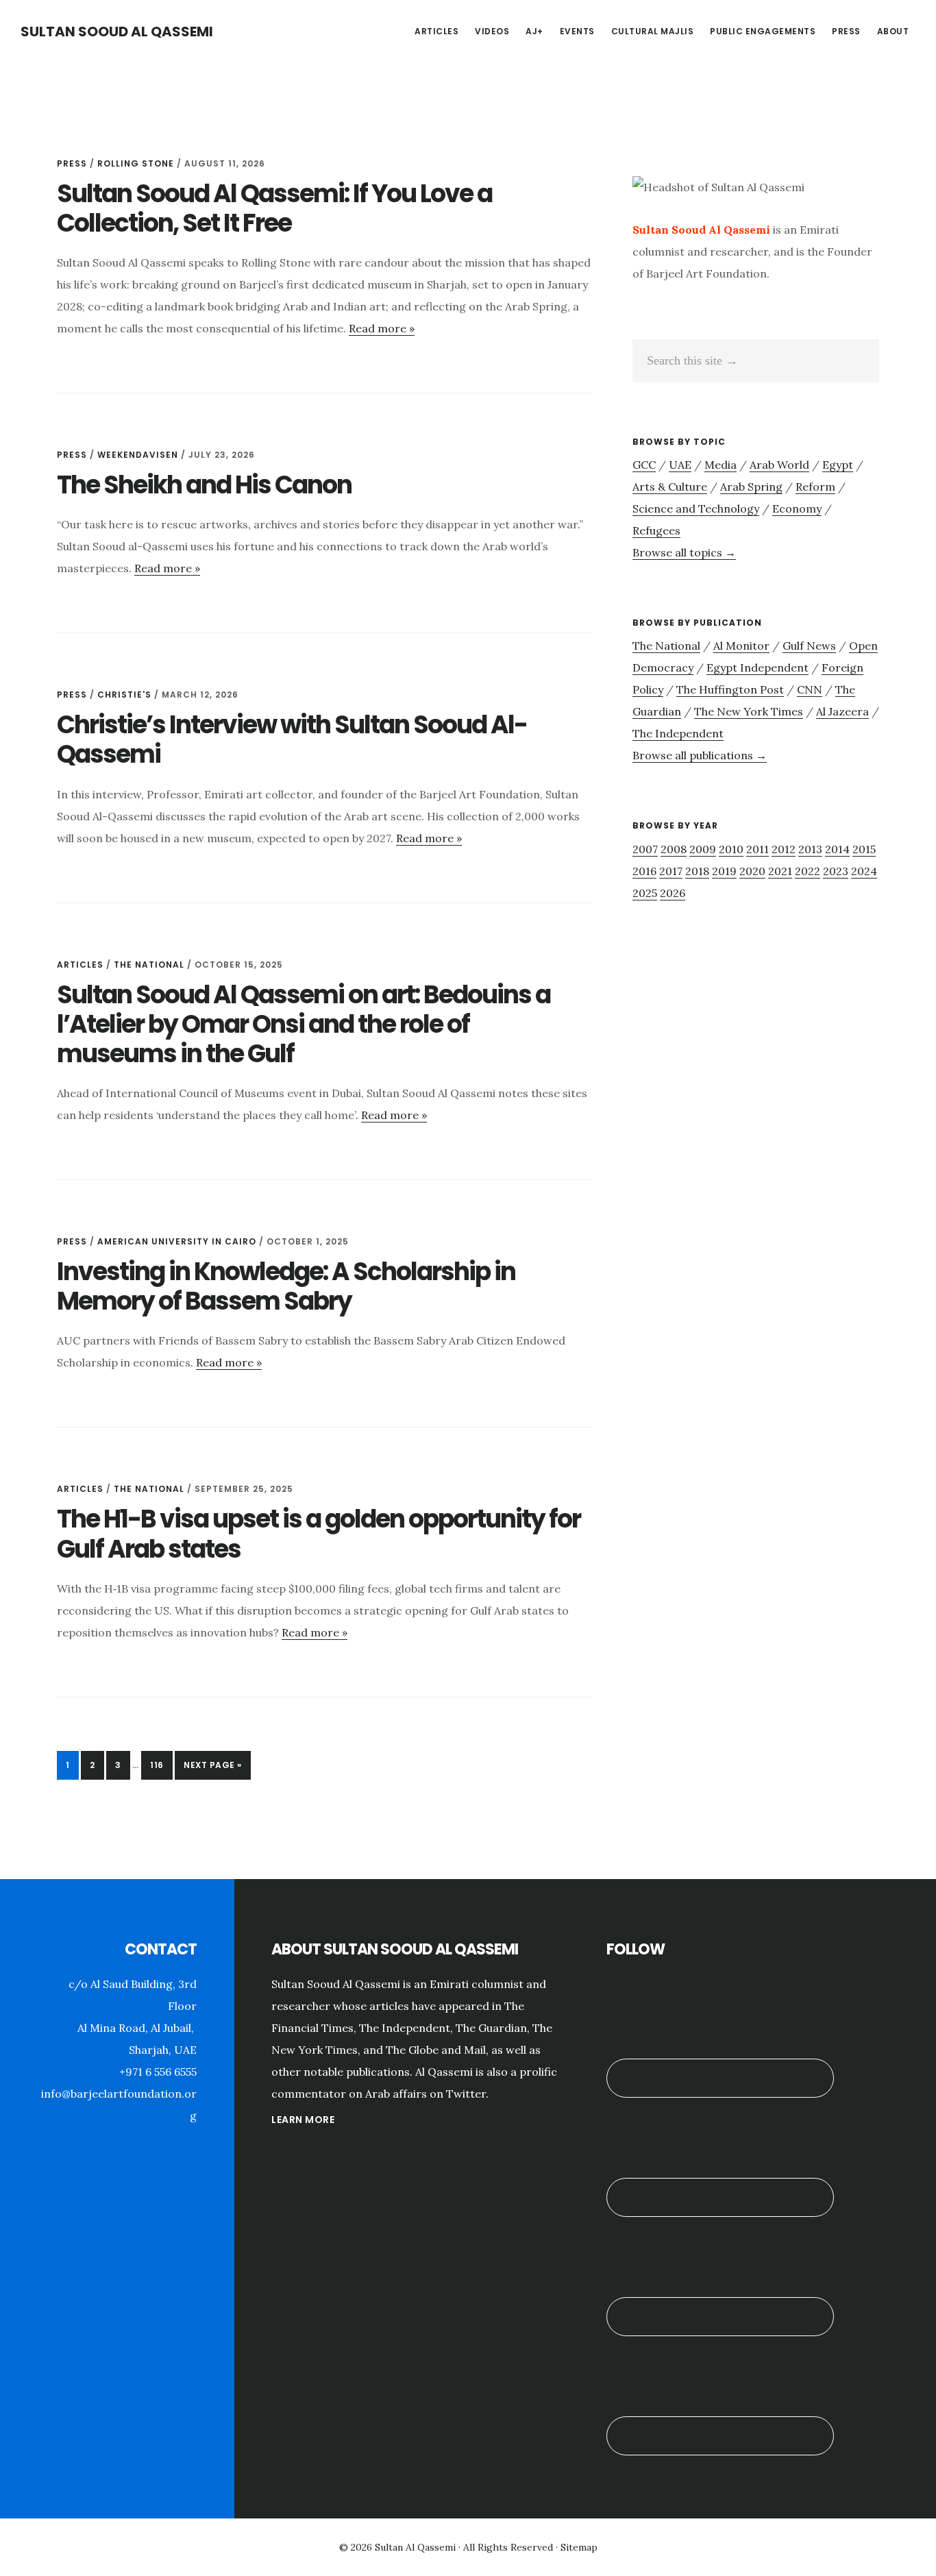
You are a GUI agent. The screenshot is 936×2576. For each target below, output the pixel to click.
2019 (724, 871)
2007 (645, 849)
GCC (644, 465)
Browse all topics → (684, 552)
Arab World (779, 465)
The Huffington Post (730, 689)
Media (721, 465)
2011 (758, 849)
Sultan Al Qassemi (415, 2547)
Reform (815, 487)
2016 (644, 871)
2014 (837, 849)
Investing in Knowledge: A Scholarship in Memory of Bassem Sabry (286, 1286)
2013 (810, 849)
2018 (697, 871)
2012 (784, 849)
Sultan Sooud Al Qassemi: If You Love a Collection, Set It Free (274, 208)
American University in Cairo (177, 1241)
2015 (864, 849)
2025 (645, 893)
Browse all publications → (700, 755)
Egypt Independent (758, 667)
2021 (780, 871)
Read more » (382, 328)
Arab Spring (751, 487)
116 (161, 1765)
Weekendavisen (138, 455)
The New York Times (749, 711)
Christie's (124, 695)
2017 (671, 871)
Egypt (838, 465)
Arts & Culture (670, 487)
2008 (674, 849)
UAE (680, 465)
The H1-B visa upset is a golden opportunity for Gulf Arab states (319, 1534)
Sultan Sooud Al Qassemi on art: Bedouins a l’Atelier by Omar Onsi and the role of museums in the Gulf (304, 1024)
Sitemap (579, 2547)
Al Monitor (741, 646)
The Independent (678, 733)
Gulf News (809, 646)
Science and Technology (696, 508)
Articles (80, 965)
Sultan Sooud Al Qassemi (117, 32)
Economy (797, 508)
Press (72, 163)
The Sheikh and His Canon (204, 485)
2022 (808, 871)
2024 (864, 871)
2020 (752, 871)
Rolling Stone (136, 163)
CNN (810, 689)
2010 (731, 849)
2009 (703, 849)
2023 (836, 871)
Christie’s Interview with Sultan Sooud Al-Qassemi (292, 739)
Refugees (656, 530)
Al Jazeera (842, 711)
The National (149, 965)
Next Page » (212, 1769)
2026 (673, 893)
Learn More (303, 2120)
